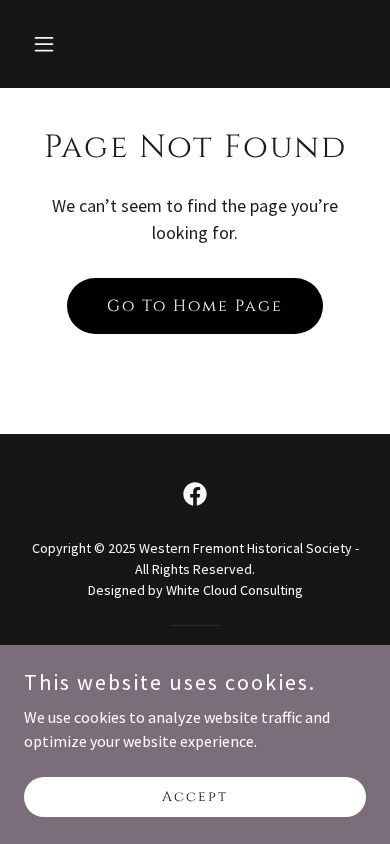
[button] (49, 44)
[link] (195, 494)
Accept (195, 796)
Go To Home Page (195, 306)
